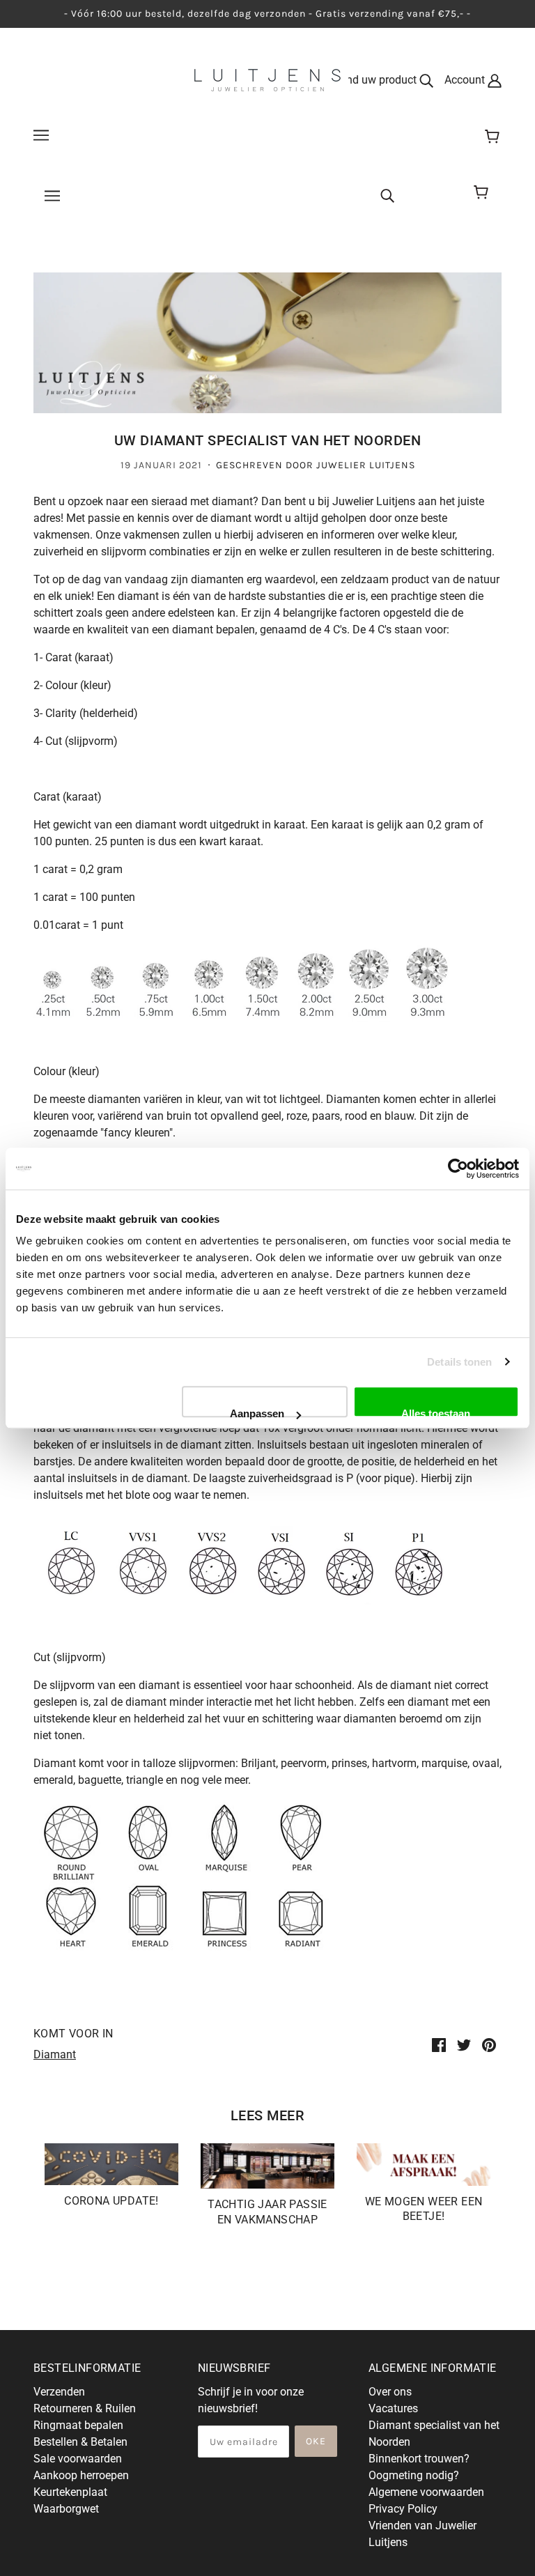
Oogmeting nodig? (414, 2475)
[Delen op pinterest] (489, 2044)
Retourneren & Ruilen (85, 2408)
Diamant (55, 2054)
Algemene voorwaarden (426, 2492)
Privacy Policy (403, 2509)
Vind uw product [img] (378, 80)
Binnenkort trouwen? (419, 2459)
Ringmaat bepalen (78, 2425)
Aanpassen (257, 1412)
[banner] (267, 79)
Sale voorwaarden (78, 2459)
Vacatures (393, 2408)
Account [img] (466, 80)
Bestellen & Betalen (80, 2442)
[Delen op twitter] (464, 2044)
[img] (387, 195)
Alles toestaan (436, 1412)
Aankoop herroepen (81, 2475)
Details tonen (459, 1362)
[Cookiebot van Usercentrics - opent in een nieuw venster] (458, 1169)
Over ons (390, 2392)
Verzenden (59, 2392)
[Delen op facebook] (439, 2044)
